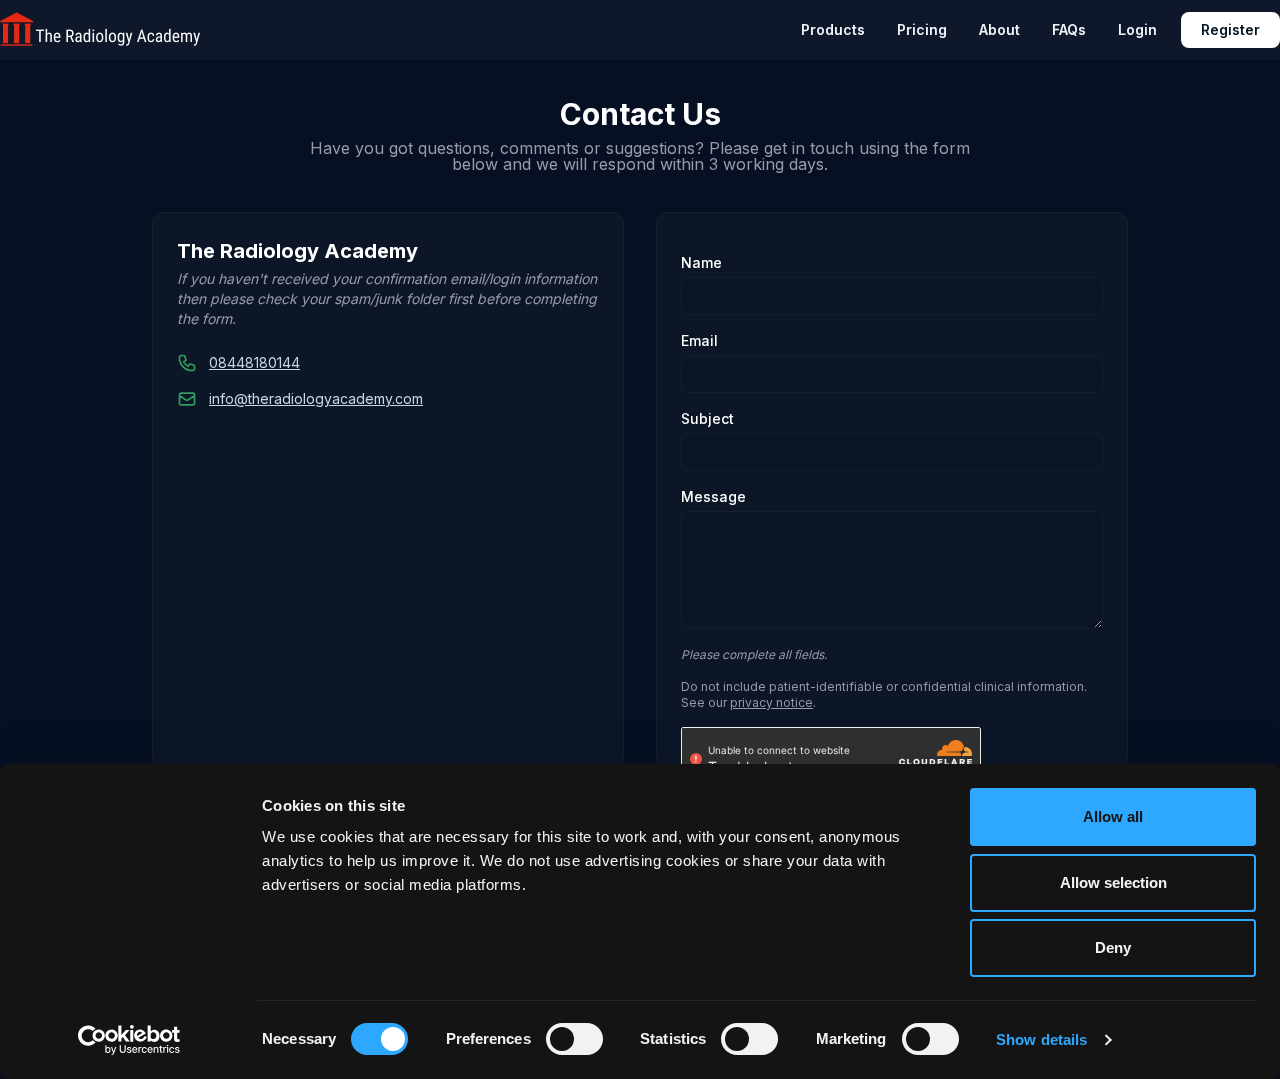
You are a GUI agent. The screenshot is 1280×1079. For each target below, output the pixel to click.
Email (699, 340)
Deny (1113, 947)
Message (713, 496)
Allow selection (1113, 882)
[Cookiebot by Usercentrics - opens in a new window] (129, 1040)
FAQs (1069, 29)
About (999, 29)
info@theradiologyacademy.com (316, 398)
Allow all (1113, 816)
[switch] (574, 1039)
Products (833, 29)
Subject (707, 418)
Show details (1041, 1039)
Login (1137, 29)
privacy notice (771, 702)
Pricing (922, 29)
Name (701, 262)
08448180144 (254, 362)
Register (1230, 29)
